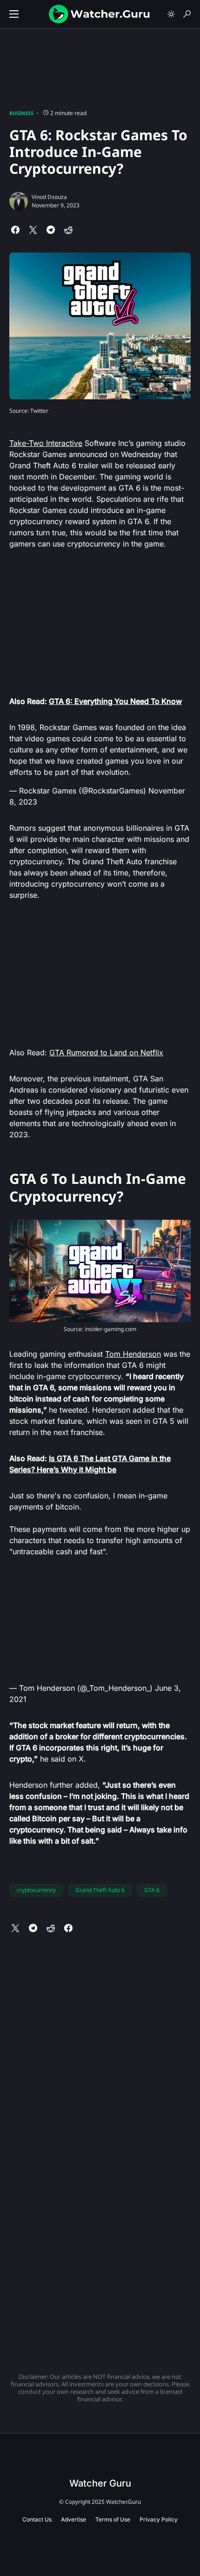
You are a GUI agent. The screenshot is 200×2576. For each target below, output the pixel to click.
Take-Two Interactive (46, 443)
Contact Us (37, 2519)
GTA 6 (152, 1890)
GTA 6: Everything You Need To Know (115, 701)
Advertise (73, 2519)
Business (21, 113)
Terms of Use (113, 2519)
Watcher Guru (100, 2483)
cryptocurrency (36, 1890)
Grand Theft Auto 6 (100, 1890)
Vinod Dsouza (49, 197)
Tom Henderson (133, 1354)
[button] (14, 14)
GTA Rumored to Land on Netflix (106, 1052)
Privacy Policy (159, 2519)
